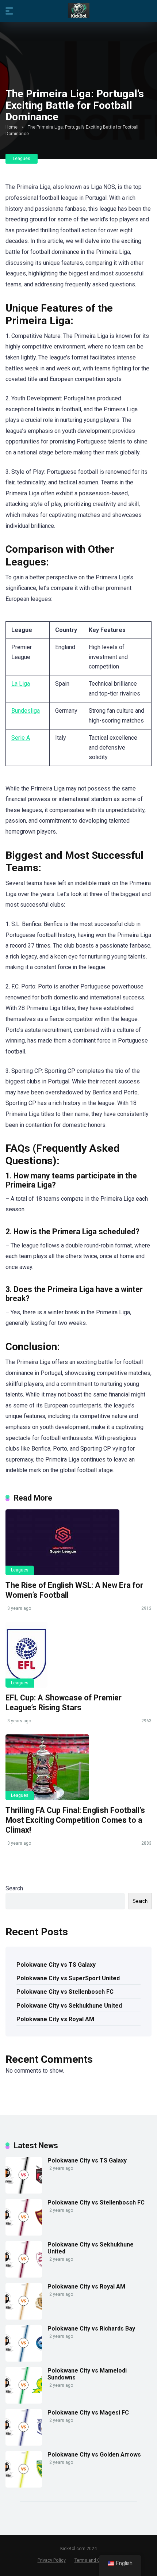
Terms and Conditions (97, 2560)
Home (12, 127)
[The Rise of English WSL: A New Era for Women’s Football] (78, 1542)
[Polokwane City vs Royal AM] (24, 2318)
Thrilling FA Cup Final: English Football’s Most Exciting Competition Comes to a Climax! (75, 1820)
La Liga (21, 684)
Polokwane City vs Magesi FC (88, 2413)
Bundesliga (26, 711)
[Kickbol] (79, 11)
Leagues (22, 159)
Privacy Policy (52, 2560)
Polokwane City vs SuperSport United (68, 1978)
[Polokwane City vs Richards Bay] (24, 2360)
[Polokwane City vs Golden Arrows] (24, 2486)
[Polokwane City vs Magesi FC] (24, 2444)
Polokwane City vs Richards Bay (91, 2329)
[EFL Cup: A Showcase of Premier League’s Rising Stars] (78, 1655)
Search (14, 1888)
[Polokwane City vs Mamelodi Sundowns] (24, 2402)
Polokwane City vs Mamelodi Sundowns (87, 2374)
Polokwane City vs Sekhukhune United (69, 2006)
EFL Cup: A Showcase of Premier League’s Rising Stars (64, 1703)
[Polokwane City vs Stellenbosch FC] (24, 2234)
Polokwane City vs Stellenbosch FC (65, 1992)
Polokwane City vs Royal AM (55, 2019)
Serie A (21, 738)
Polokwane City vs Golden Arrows (94, 2455)
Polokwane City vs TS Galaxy (56, 1965)
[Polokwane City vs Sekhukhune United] (24, 2276)
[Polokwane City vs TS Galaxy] (24, 2192)
